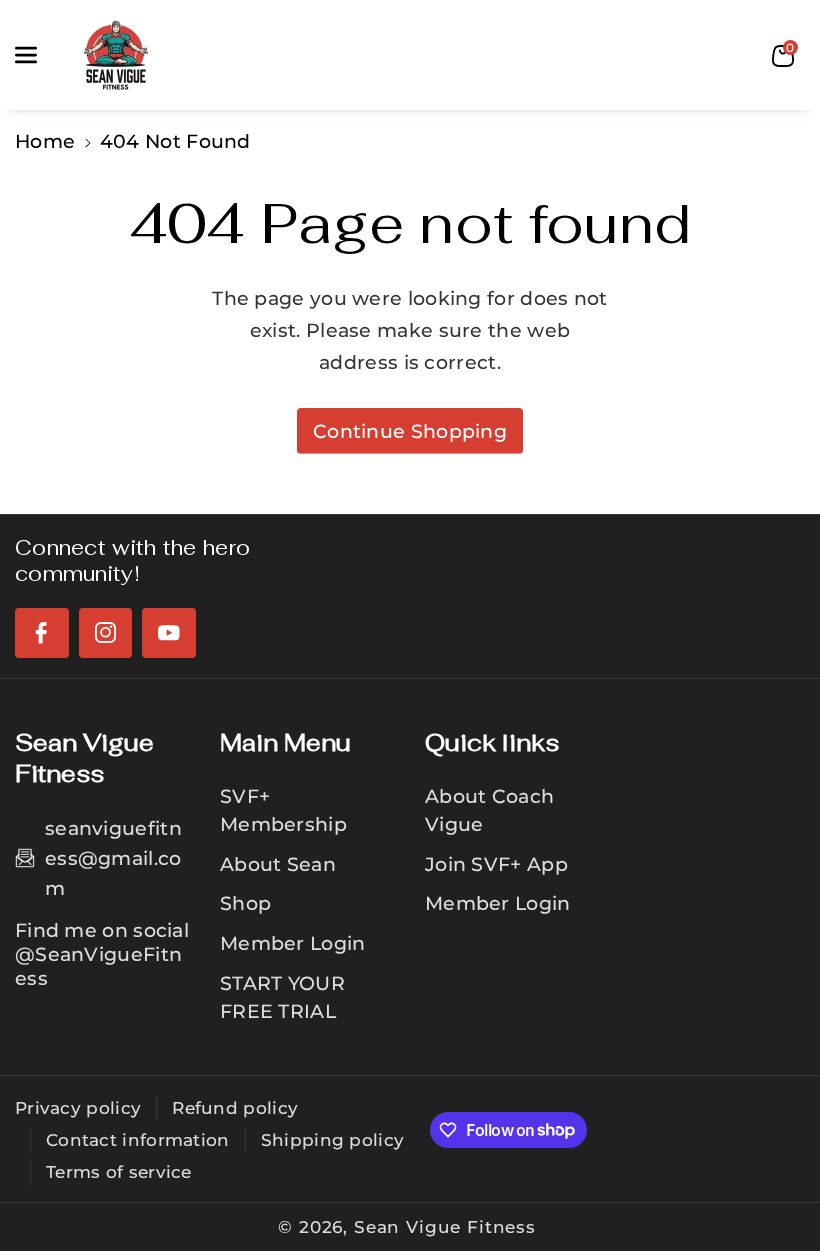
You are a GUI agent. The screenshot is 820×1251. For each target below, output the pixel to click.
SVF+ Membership (283, 810)
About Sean (278, 864)
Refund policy (235, 1108)
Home (45, 141)
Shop (245, 903)
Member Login (293, 943)
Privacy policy (78, 1108)
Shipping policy (333, 1140)
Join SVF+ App (496, 864)
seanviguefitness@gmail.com (113, 858)
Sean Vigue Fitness (445, 1227)
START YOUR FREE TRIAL (282, 997)
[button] (37, 55)
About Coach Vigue (489, 810)
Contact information (138, 1140)
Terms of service (119, 1172)
